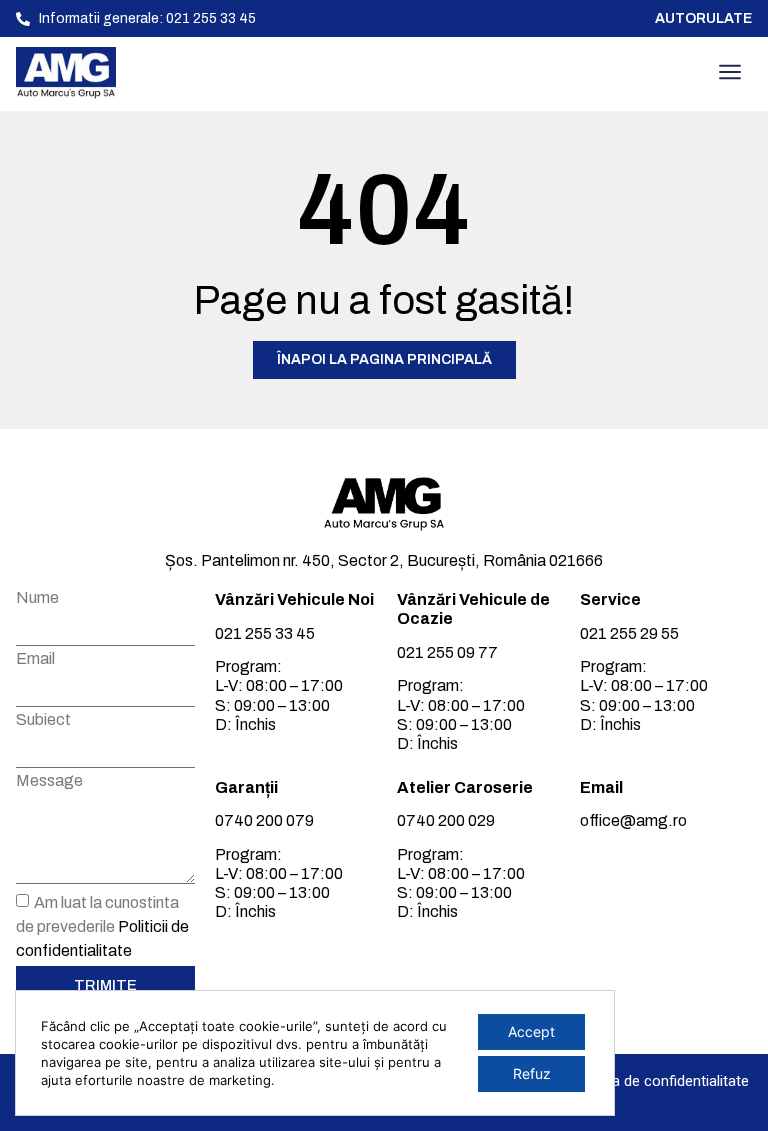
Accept (531, 1031)
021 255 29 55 (629, 633)
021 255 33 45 (265, 633)
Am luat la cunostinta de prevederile (102, 926)
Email (35, 659)
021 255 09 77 (447, 652)
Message (49, 781)
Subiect (43, 720)
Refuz (532, 1073)
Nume (37, 598)
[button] (729, 73)
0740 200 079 (264, 820)
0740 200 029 (446, 820)
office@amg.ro (633, 820)
